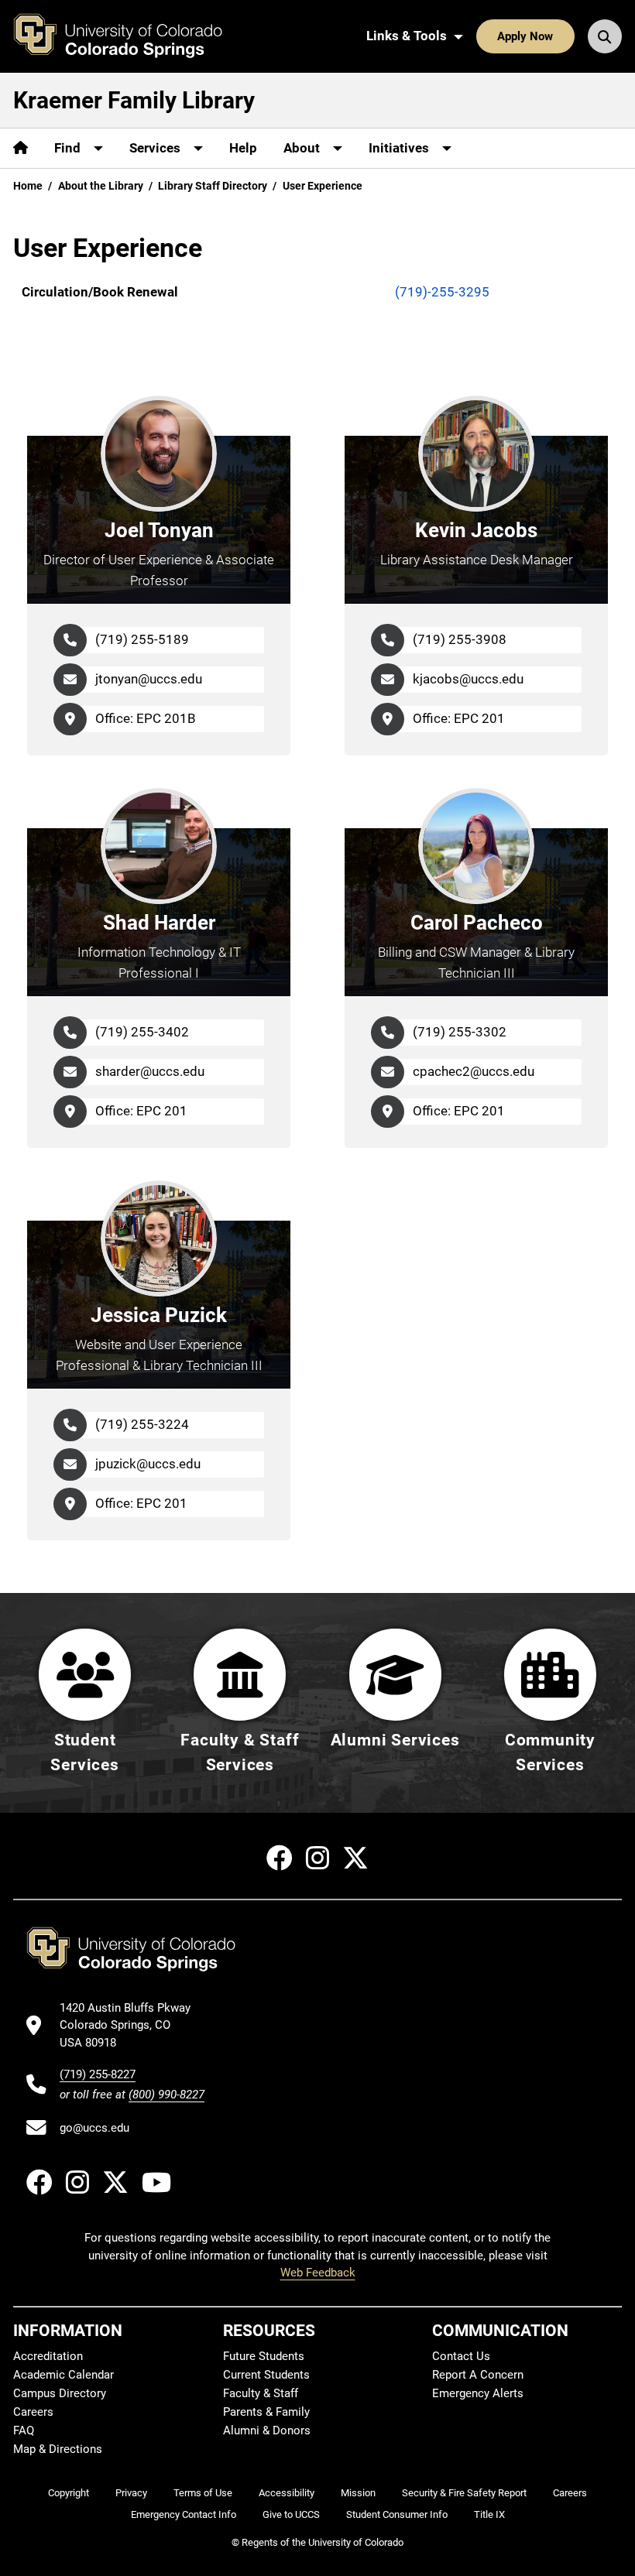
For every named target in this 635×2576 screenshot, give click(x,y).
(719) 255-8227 (98, 2074)
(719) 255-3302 (460, 1032)
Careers (33, 2412)
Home (28, 186)
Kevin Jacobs (476, 530)
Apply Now (525, 36)
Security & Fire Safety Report (464, 2493)
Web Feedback (318, 2273)
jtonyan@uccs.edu (149, 679)
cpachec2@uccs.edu (474, 1071)
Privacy (131, 2493)
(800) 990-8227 (166, 2095)
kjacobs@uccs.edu (468, 679)
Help (243, 148)
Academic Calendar (63, 2375)
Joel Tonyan (159, 530)
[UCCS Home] (129, 36)
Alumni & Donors (267, 2430)
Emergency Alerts (478, 2393)
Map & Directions (58, 2449)
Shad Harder (159, 923)
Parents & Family (266, 2412)
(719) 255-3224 (142, 1424)
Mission (358, 2493)
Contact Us (461, 2356)
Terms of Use (203, 2493)
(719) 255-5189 (142, 639)
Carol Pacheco (477, 923)
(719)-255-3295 (442, 292)
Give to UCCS (291, 2514)
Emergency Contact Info (184, 2514)
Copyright (69, 2493)
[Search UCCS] (605, 36)
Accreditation (48, 2356)
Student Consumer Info (397, 2514)
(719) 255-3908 (460, 639)
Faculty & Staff (261, 2393)
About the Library (101, 186)
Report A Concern (478, 2375)
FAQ (24, 2430)
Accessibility (287, 2493)
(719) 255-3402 (142, 1032)
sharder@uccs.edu (150, 1071)
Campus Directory (60, 2393)
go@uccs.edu (94, 2128)
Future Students (264, 2356)
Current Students (266, 2375)
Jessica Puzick (159, 1315)
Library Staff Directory (213, 186)
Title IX (489, 2514)
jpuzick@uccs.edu (148, 1464)
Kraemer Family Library (134, 100)
